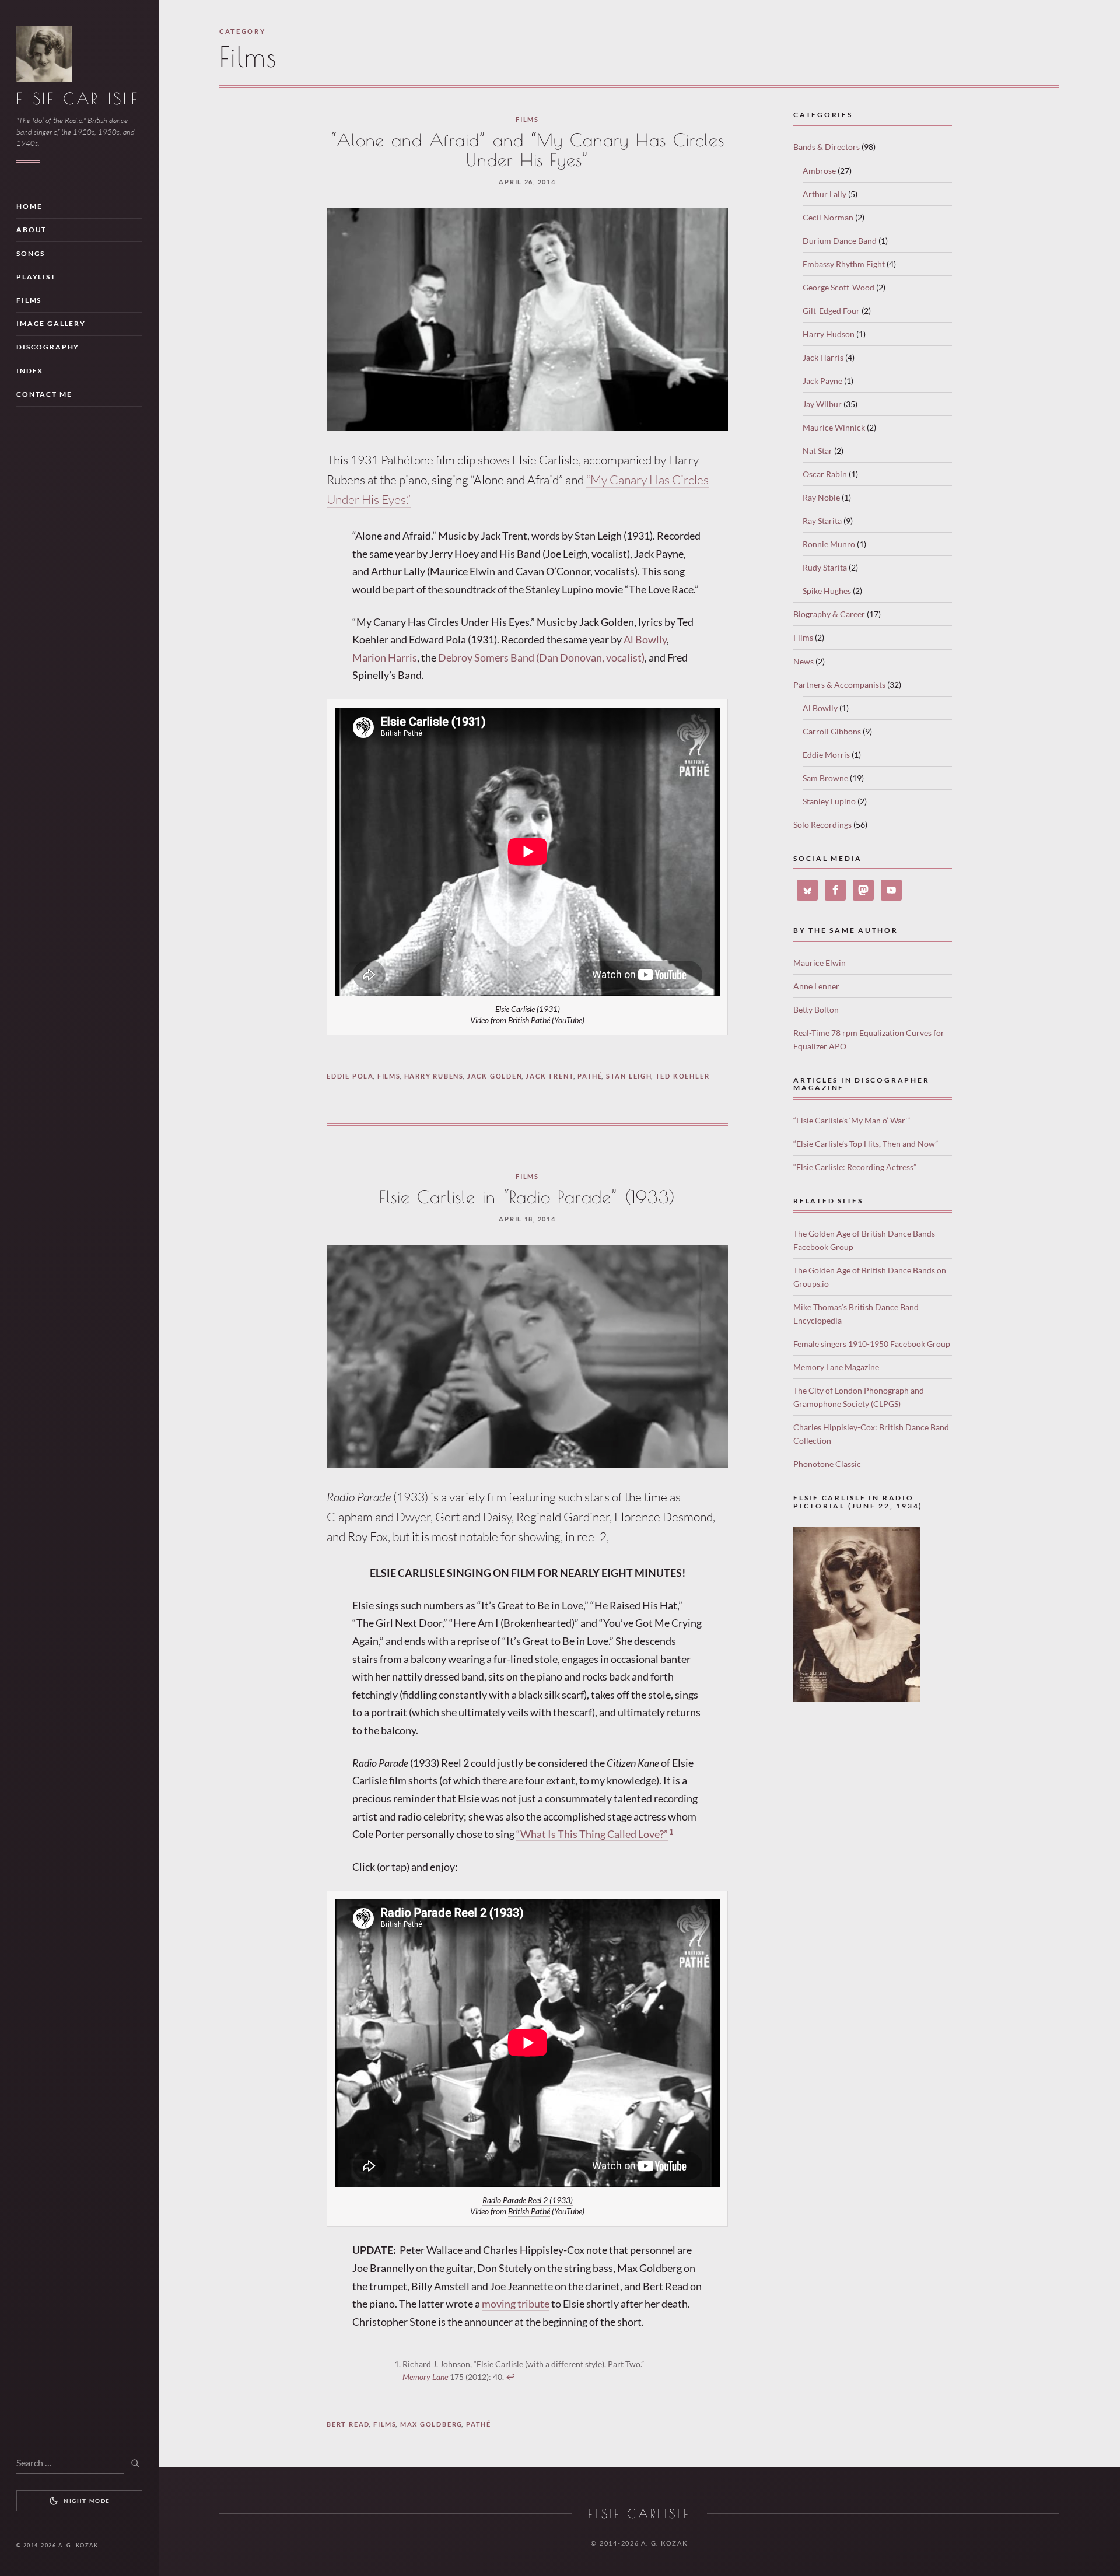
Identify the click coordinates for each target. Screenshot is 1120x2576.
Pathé (590, 1076)
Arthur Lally (825, 194)
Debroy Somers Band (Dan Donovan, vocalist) (541, 657)
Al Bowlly (645, 639)
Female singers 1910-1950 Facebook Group (872, 1344)
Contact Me (44, 394)
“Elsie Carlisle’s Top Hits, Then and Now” (866, 1144)
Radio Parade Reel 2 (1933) (528, 2200)
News (804, 661)
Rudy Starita (825, 567)
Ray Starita (822, 521)
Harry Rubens (434, 1076)
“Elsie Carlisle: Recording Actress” (855, 1167)
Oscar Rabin (825, 474)
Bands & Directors (827, 147)
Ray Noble (821, 497)
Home (29, 206)
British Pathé (529, 1020)
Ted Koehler (683, 1076)
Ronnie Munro (829, 544)
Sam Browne (825, 778)
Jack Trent (550, 1076)
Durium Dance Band (840, 241)
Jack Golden (495, 1076)
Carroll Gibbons (832, 731)
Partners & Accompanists (839, 685)
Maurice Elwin (820, 963)
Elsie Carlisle (78, 99)
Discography (48, 347)
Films (29, 300)
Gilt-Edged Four (831, 311)
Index (30, 371)
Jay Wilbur (822, 404)
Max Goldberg (432, 2424)
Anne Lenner (816, 986)
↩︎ (510, 2377)
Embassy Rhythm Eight (844, 264)
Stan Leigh (629, 1076)
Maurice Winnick (834, 427)
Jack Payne (822, 381)
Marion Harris (385, 657)
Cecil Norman (828, 217)
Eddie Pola (350, 1076)
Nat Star (818, 451)
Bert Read (348, 2424)
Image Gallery (51, 323)
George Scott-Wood (839, 287)
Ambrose (819, 171)
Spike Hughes (827, 591)
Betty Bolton (816, 1009)
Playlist (36, 277)
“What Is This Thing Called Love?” (592, 1834)
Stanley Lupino (829, 801)
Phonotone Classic (827, 1464)
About (32, 230)
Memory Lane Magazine (836, 1367)
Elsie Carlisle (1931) (528, 1009)
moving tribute (516, 2304)
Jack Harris (823, 357)
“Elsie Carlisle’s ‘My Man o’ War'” (852, 1120)
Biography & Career (829, 614)
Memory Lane (425, 2377)
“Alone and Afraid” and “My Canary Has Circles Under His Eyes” (527, 150)
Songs (31, 253)
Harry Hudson (829, 334)
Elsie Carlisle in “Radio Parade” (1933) (528, 1197)
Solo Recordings (822, 825)
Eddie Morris (826, 755)
